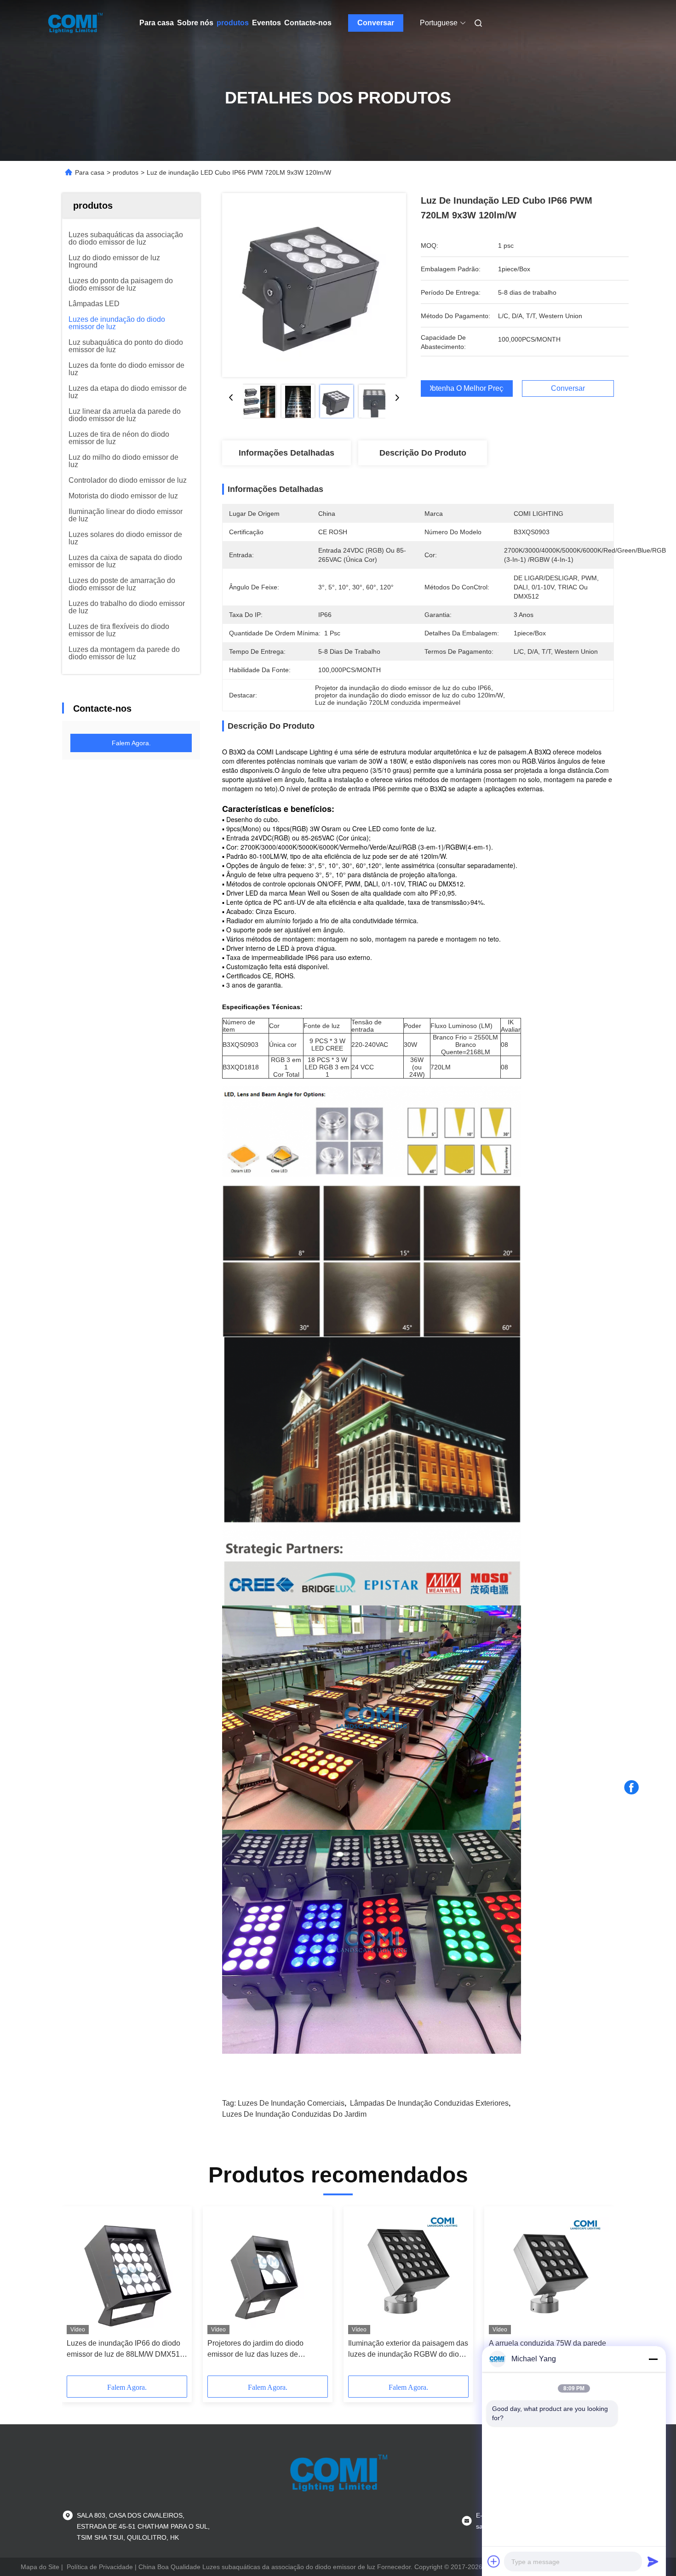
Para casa (157, 23)
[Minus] (653, 2359)
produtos (233, 23)
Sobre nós (195, 23)
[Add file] (494, 2561)
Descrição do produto (423, 453)
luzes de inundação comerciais (291, 2103)
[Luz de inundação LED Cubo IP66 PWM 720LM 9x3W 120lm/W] (314, 285)
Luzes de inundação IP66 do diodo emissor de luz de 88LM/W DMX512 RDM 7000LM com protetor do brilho (126, 2350)
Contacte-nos (308, 23)
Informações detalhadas (286, 453)
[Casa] (75, 23)
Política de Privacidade (100, 2567)
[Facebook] (631, 1788)
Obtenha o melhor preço (467, 388)
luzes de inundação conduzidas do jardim (294, 2114)
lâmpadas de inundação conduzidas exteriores (429, 2103)
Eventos (266, 23)
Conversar (376, 23)
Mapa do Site (40, 2567)
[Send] (653, 2561)
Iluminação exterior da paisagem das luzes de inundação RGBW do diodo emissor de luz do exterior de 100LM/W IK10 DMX (408, 2350)
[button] (79, 2294)
